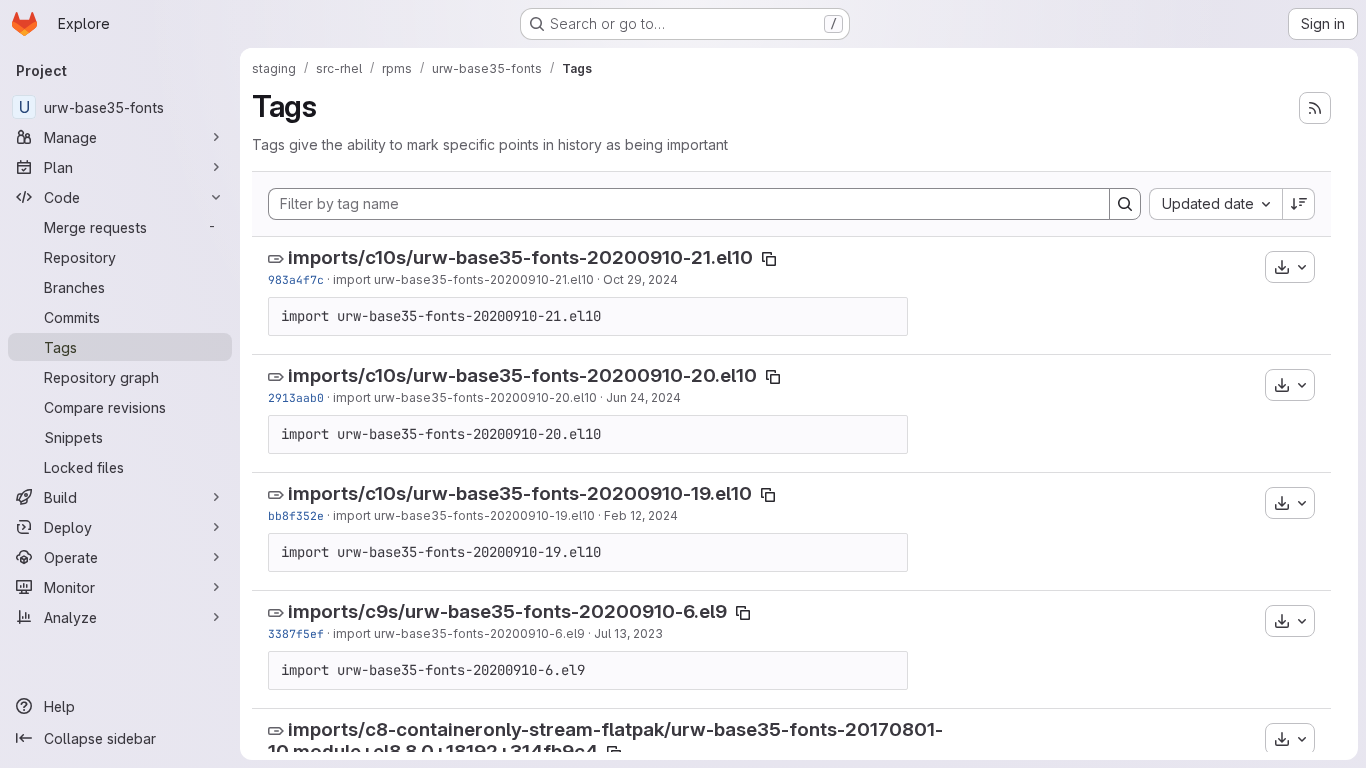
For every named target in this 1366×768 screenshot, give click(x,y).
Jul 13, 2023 (628, 633)
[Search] (1125, 204)
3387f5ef (296, 633)
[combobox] (1215, 204)
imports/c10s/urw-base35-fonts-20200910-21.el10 (520, 257)
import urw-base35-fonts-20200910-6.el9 (459, 633)
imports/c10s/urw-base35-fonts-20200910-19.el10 (520, 493)
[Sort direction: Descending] (1299, 204)
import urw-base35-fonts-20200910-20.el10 (465, 397)
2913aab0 (296, 397)
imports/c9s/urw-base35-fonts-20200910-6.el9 (507, 611)
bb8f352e (296, 515)
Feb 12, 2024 (641, 515)
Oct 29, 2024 (640, 279)
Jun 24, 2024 (643, 397)
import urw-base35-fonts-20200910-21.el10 (463, 279)
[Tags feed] (1315, 108)
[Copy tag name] (769, 259)
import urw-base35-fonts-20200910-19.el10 (464, 515)
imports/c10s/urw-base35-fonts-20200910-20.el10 (522, 375)
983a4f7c (296, 279)
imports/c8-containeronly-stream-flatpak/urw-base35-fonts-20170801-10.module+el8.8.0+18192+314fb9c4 (605, 741)
